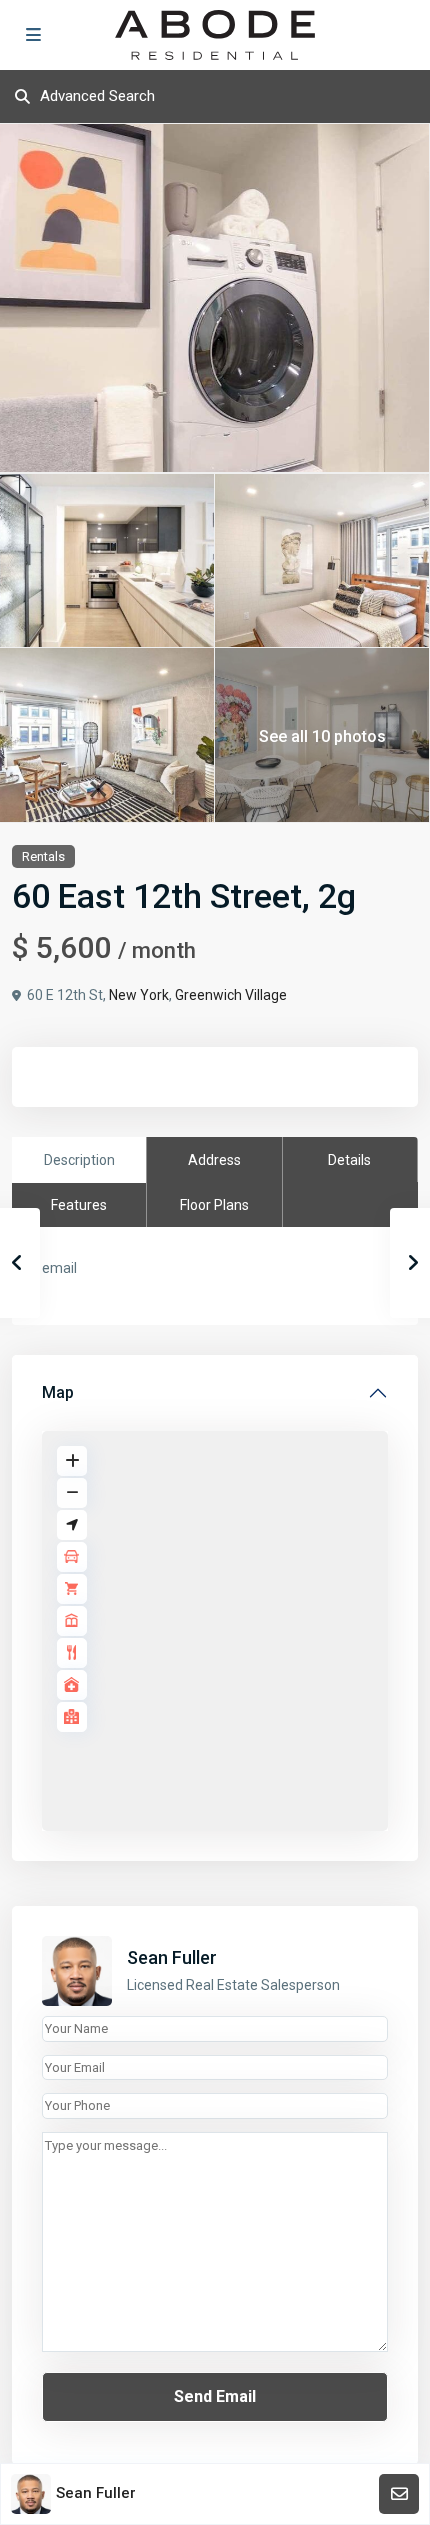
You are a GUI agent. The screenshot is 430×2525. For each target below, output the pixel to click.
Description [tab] (79, 1160)
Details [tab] (349, 1160)
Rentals (43, 856)
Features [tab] (79, 1205)
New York (139, 995)
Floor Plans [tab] (214, 1205)
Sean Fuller (172, 1957)
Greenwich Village (231, 995)
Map (58, 1392)
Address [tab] (214, 1160)
